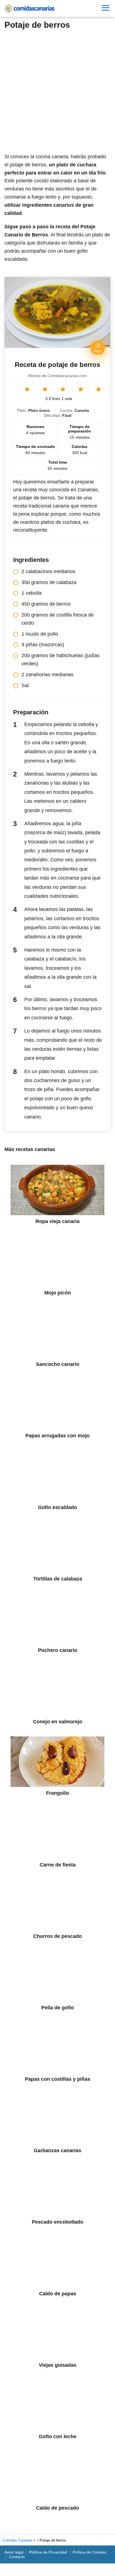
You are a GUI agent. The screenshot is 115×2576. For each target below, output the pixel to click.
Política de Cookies (89, 2552)
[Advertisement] (57, 89)
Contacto (17, 2557)
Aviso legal (14, 2552)
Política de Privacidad (48, 2552)
